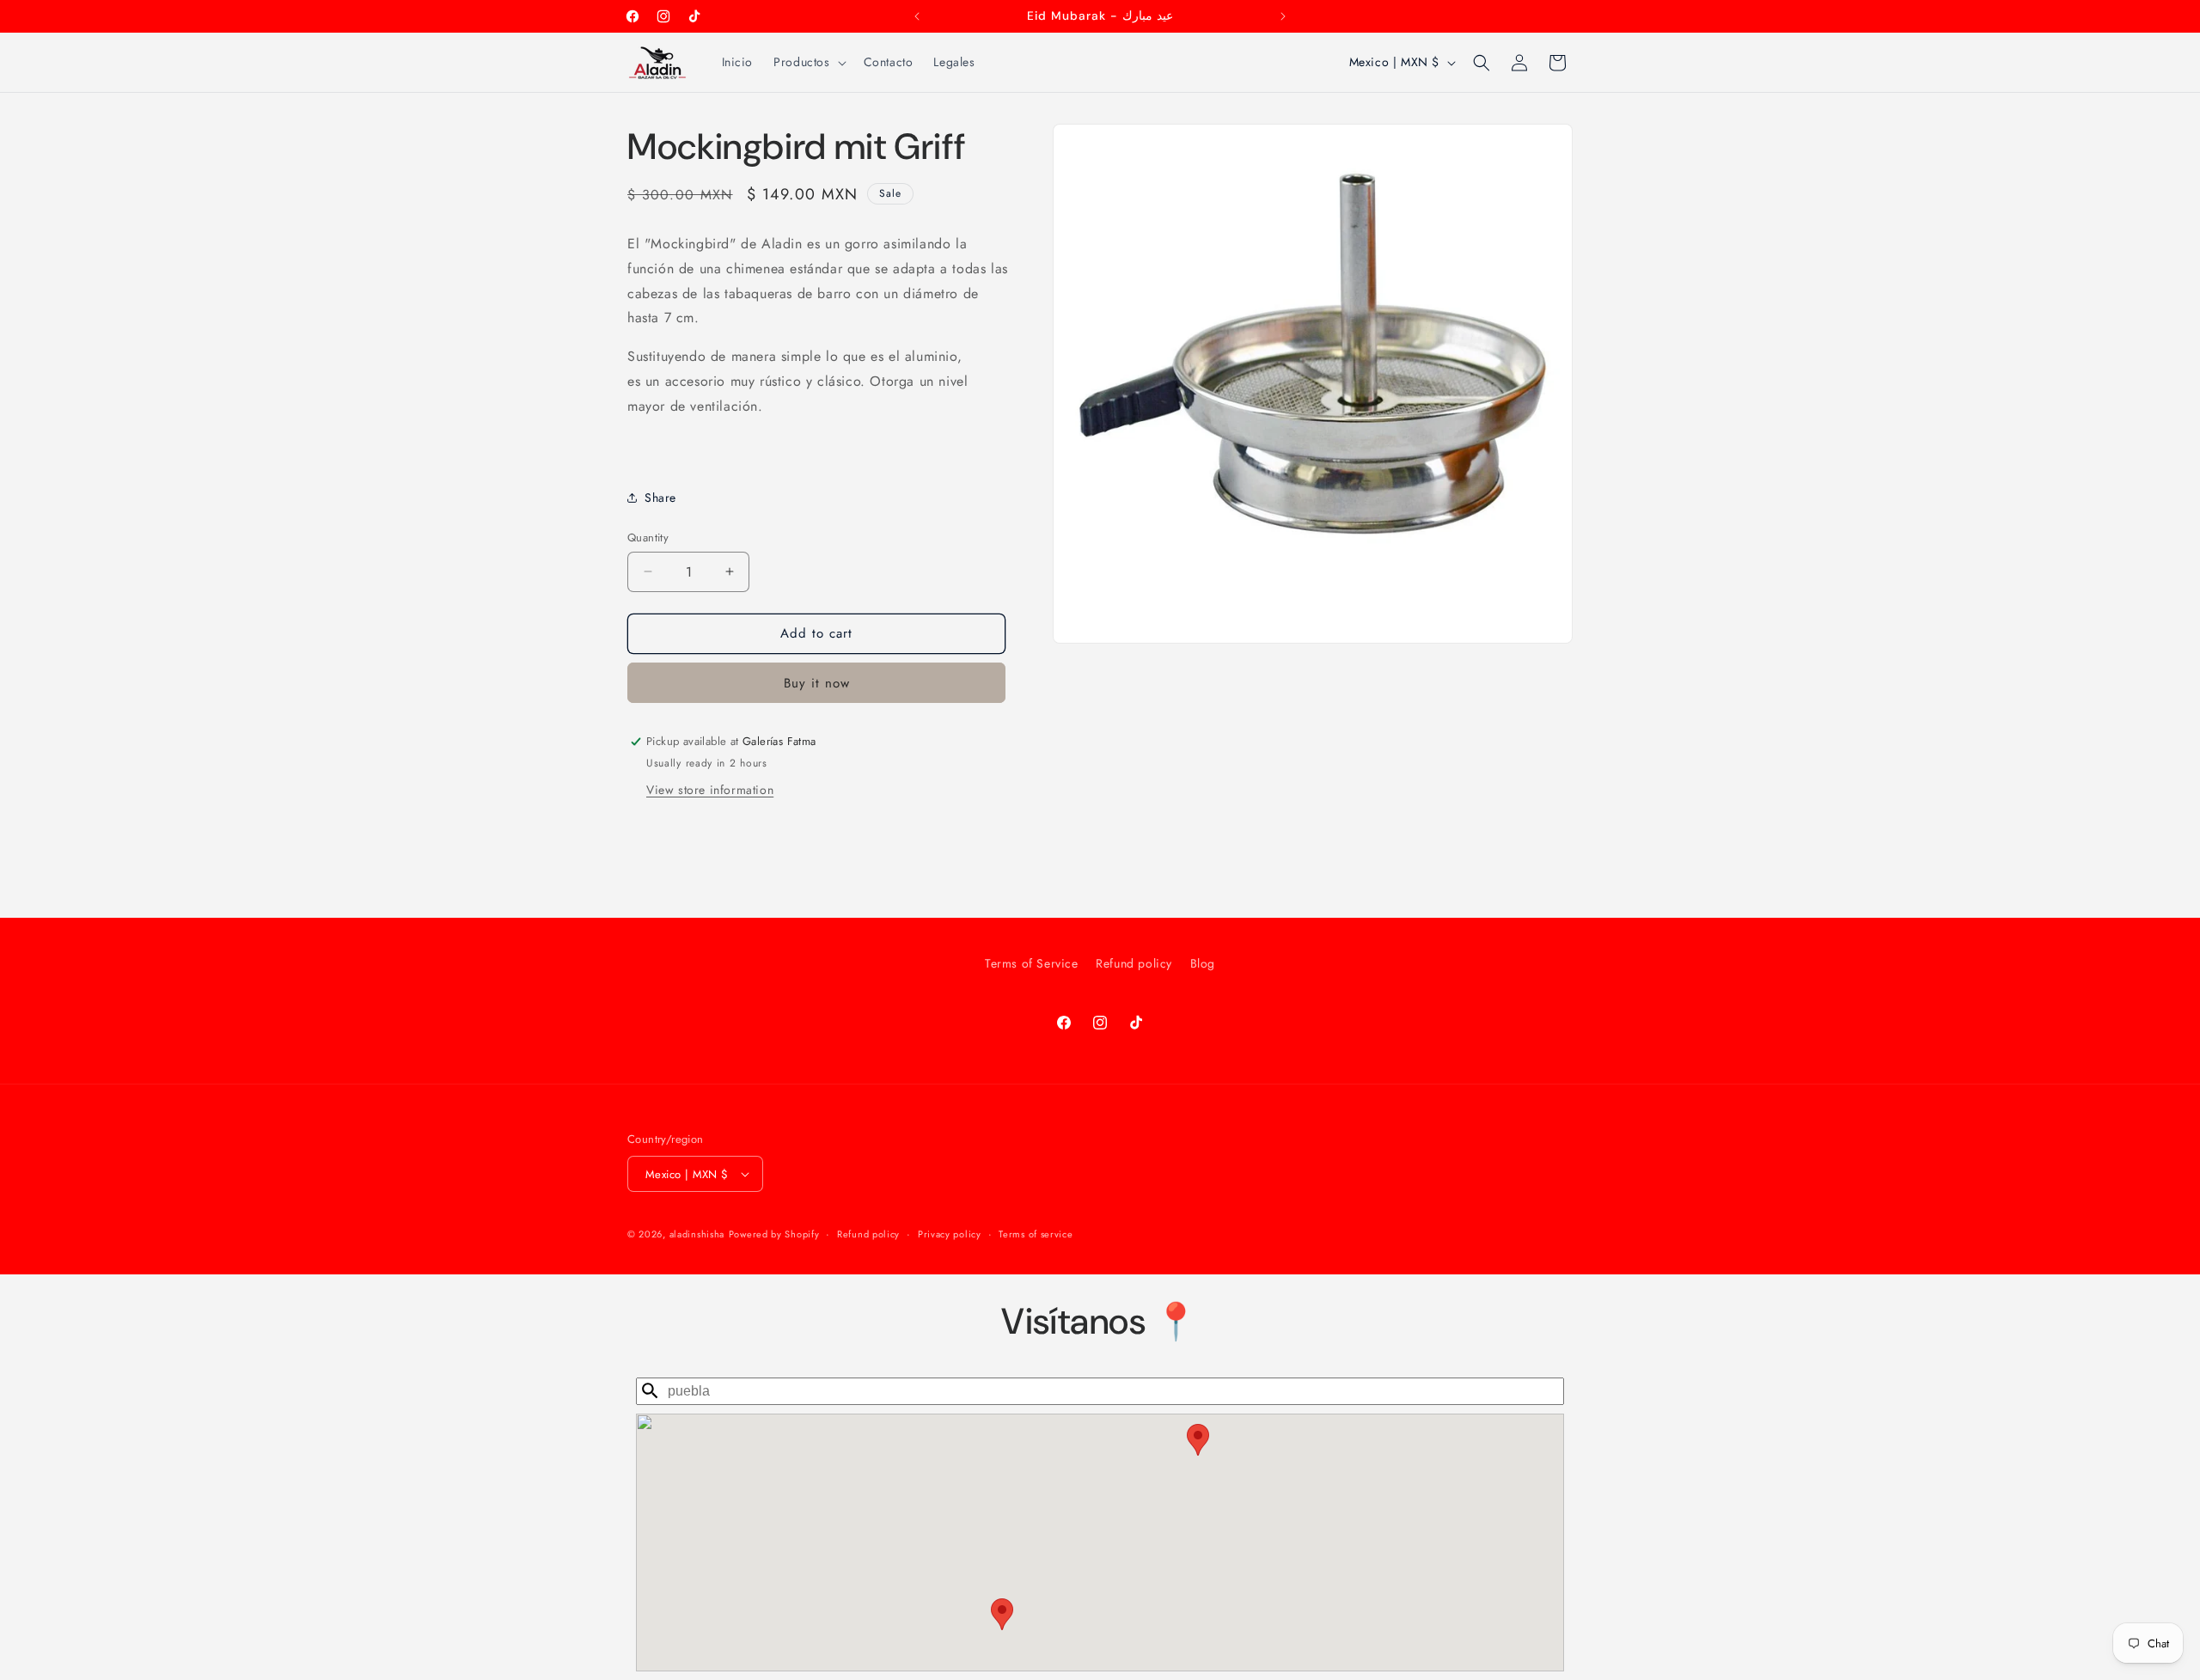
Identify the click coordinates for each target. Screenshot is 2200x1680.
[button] (808, 62)
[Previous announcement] (917, 16)
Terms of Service (1032, 963)
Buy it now (817, 683)
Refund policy (1134, 963)
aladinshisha (697, 1234)
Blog (1203, 963)
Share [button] (660, 498)
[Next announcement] (1283, 16)
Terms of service (1036, 1234)
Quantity (648, 538)
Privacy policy (950, 1234)
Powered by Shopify (774, 1234)
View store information (710, 790)
